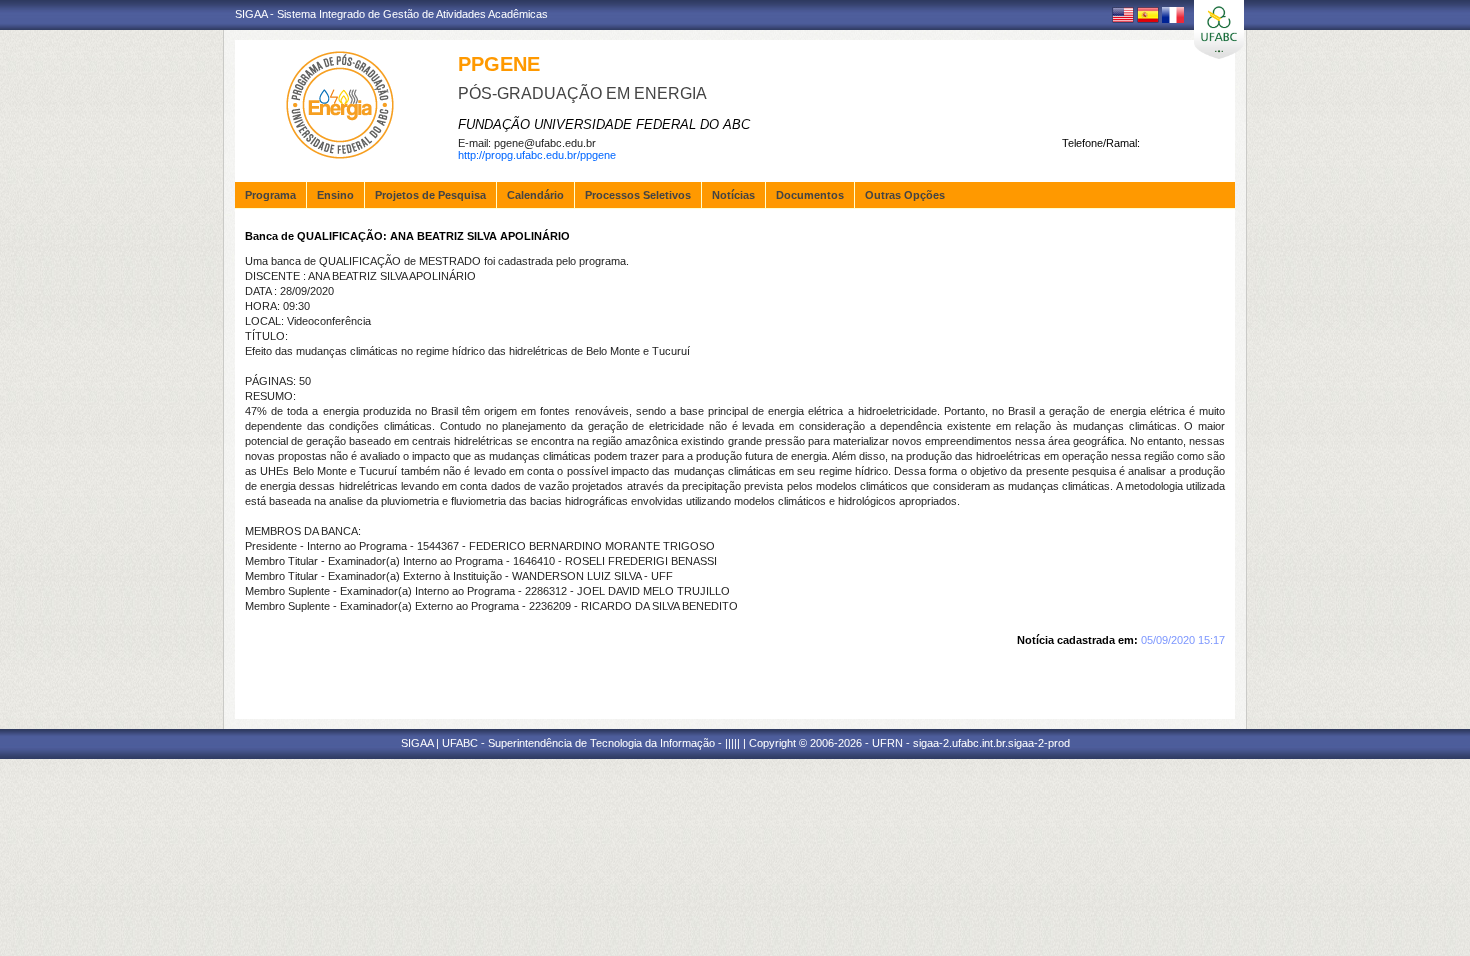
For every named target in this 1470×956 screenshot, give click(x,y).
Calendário (535, 195)
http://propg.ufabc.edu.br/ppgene (537, 155)
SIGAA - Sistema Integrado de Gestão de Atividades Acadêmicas (391, 14)
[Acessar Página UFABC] (1219, 29)
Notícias (733, 195)
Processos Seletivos (638, 195)
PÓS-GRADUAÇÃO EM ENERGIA (582, 93)
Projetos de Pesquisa (430, 195)
